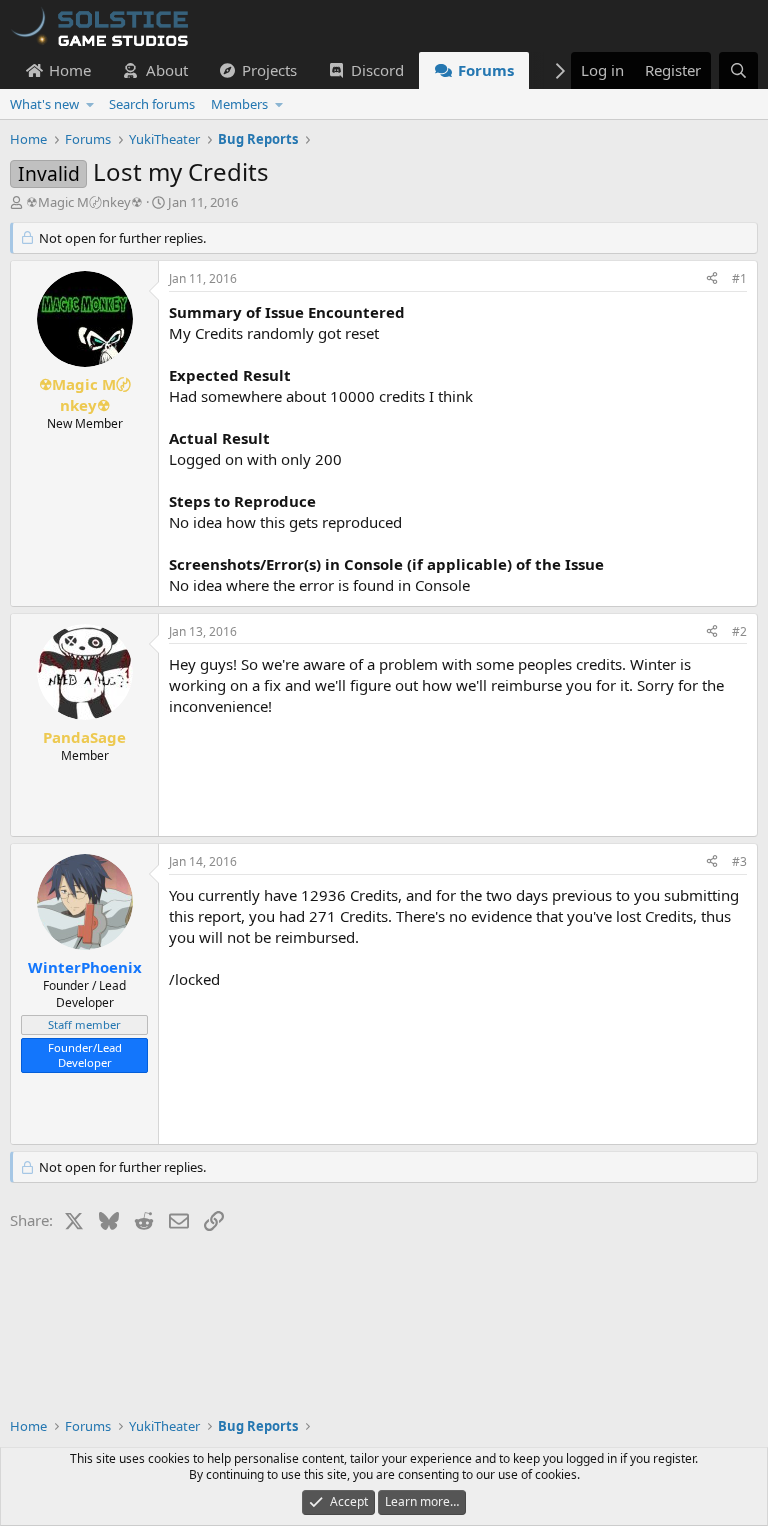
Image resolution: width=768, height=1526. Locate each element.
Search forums (152, 104)
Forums (486, 70)
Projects (269, 70)
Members (239, 104)
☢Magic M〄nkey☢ (84, 202)
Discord (377, 70)
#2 (739, 631)
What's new (44, 104)
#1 (739, 278)
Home (70, 70)
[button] (90, 104)
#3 (739, 861)
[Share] (712, 279)
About (167, 70)
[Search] (738, 70)
